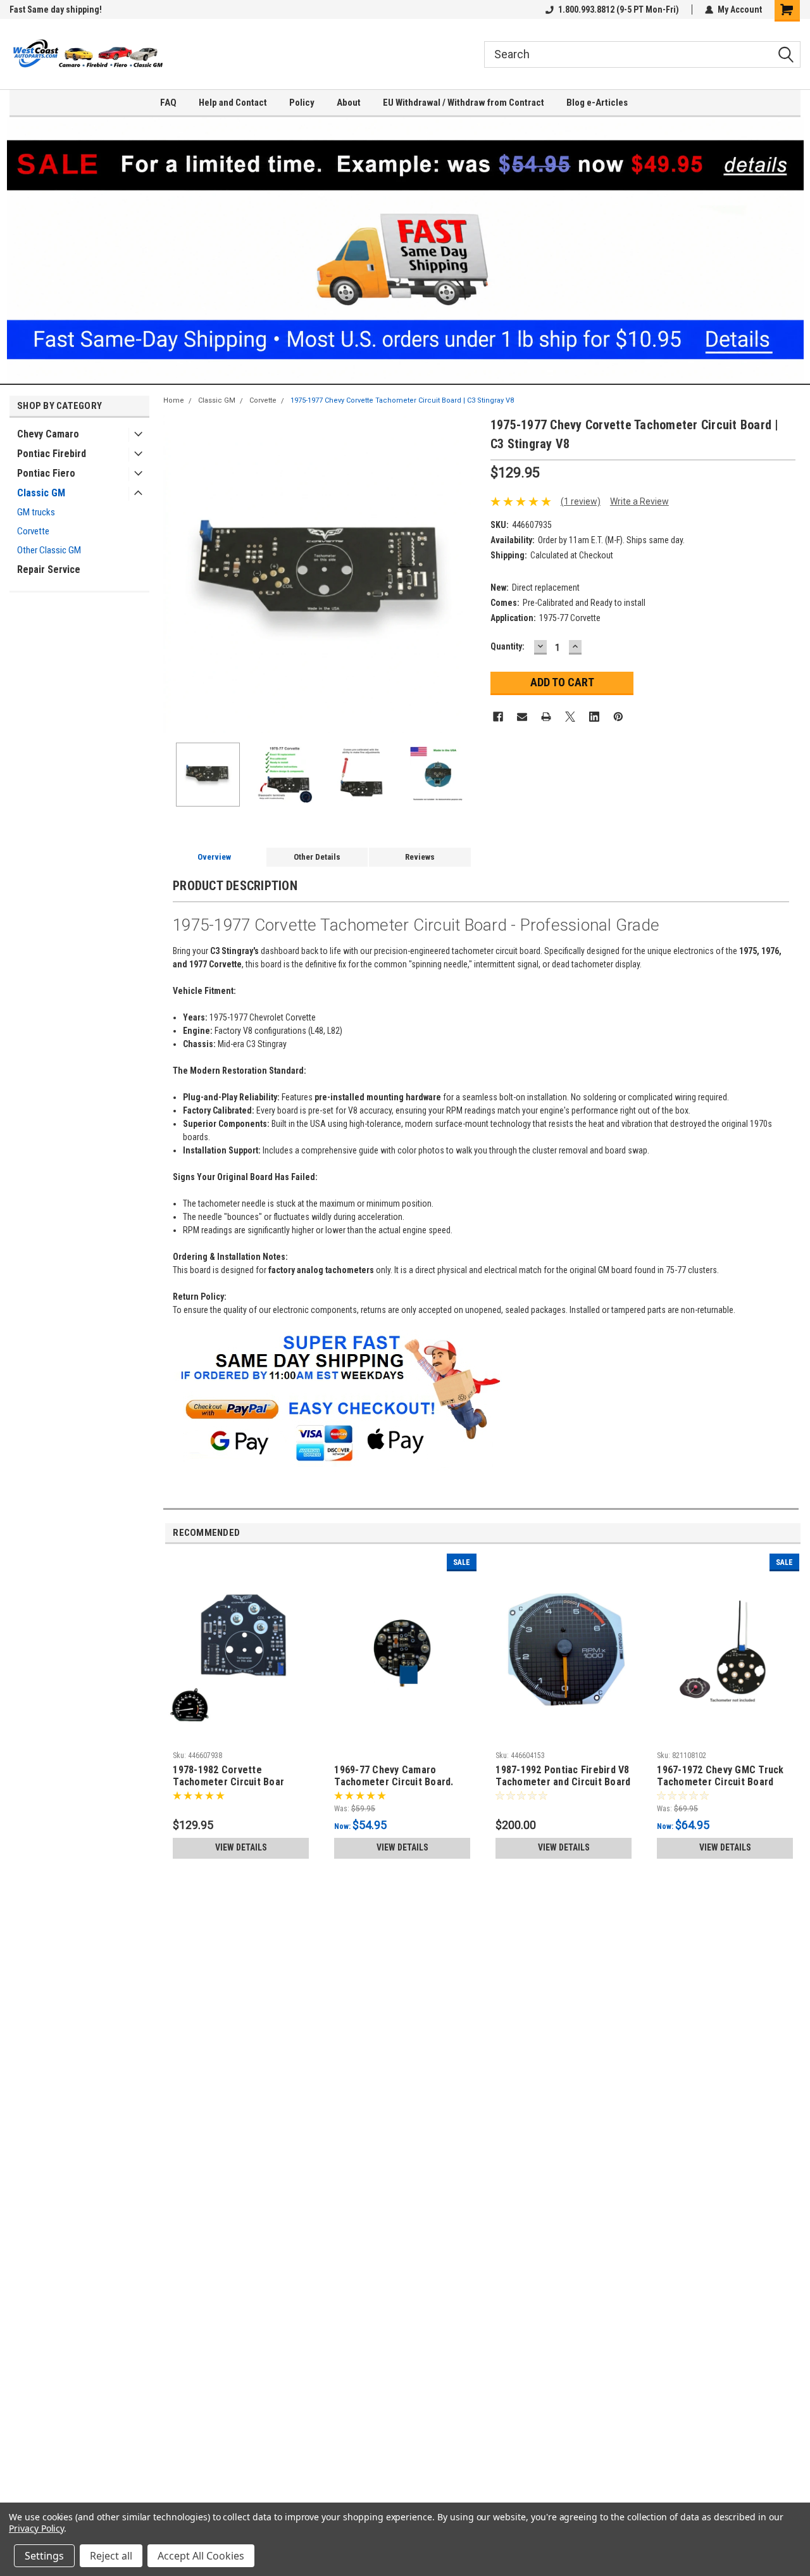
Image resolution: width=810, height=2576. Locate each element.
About (349, 103)
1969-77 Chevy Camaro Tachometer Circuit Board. (394, 1776)
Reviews (420, 857)
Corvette (33, 531)
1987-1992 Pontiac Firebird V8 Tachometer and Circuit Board (563, 1776)
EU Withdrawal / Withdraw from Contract (464, 103)
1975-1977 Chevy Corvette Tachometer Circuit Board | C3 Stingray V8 (402, 400)
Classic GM (41, 493)
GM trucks (36, 512)
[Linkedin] (594, 717)
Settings (44, 2556)
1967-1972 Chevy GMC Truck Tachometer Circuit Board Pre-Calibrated (720, 1776)
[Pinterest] (618, 717)
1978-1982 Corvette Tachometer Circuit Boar (228, 1776)
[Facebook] (498, 717)
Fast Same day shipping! (56, 9)
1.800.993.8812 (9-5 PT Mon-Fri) (619, 9)
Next (468, 575)
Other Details (317, 857)
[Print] (546, 717)
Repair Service (49, 569)
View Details (241, 1847)
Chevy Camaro (48, 434)
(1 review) (581, 501)
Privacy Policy (36, 2528)
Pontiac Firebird (52, 454)
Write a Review (639, 501)
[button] (405, 250)
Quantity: (508, 646)
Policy (302, 103)
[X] (570, 717)
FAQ (168, 103)
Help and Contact (233, 103)
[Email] (522, 717)
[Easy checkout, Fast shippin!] (337, 1336)
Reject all (111, 2556)
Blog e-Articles (597, 103)
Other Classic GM (49, 550)
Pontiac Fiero (46, 473)
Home (174, 400)
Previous (176, 575)
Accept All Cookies (201, 2556)
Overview (214, 857)
